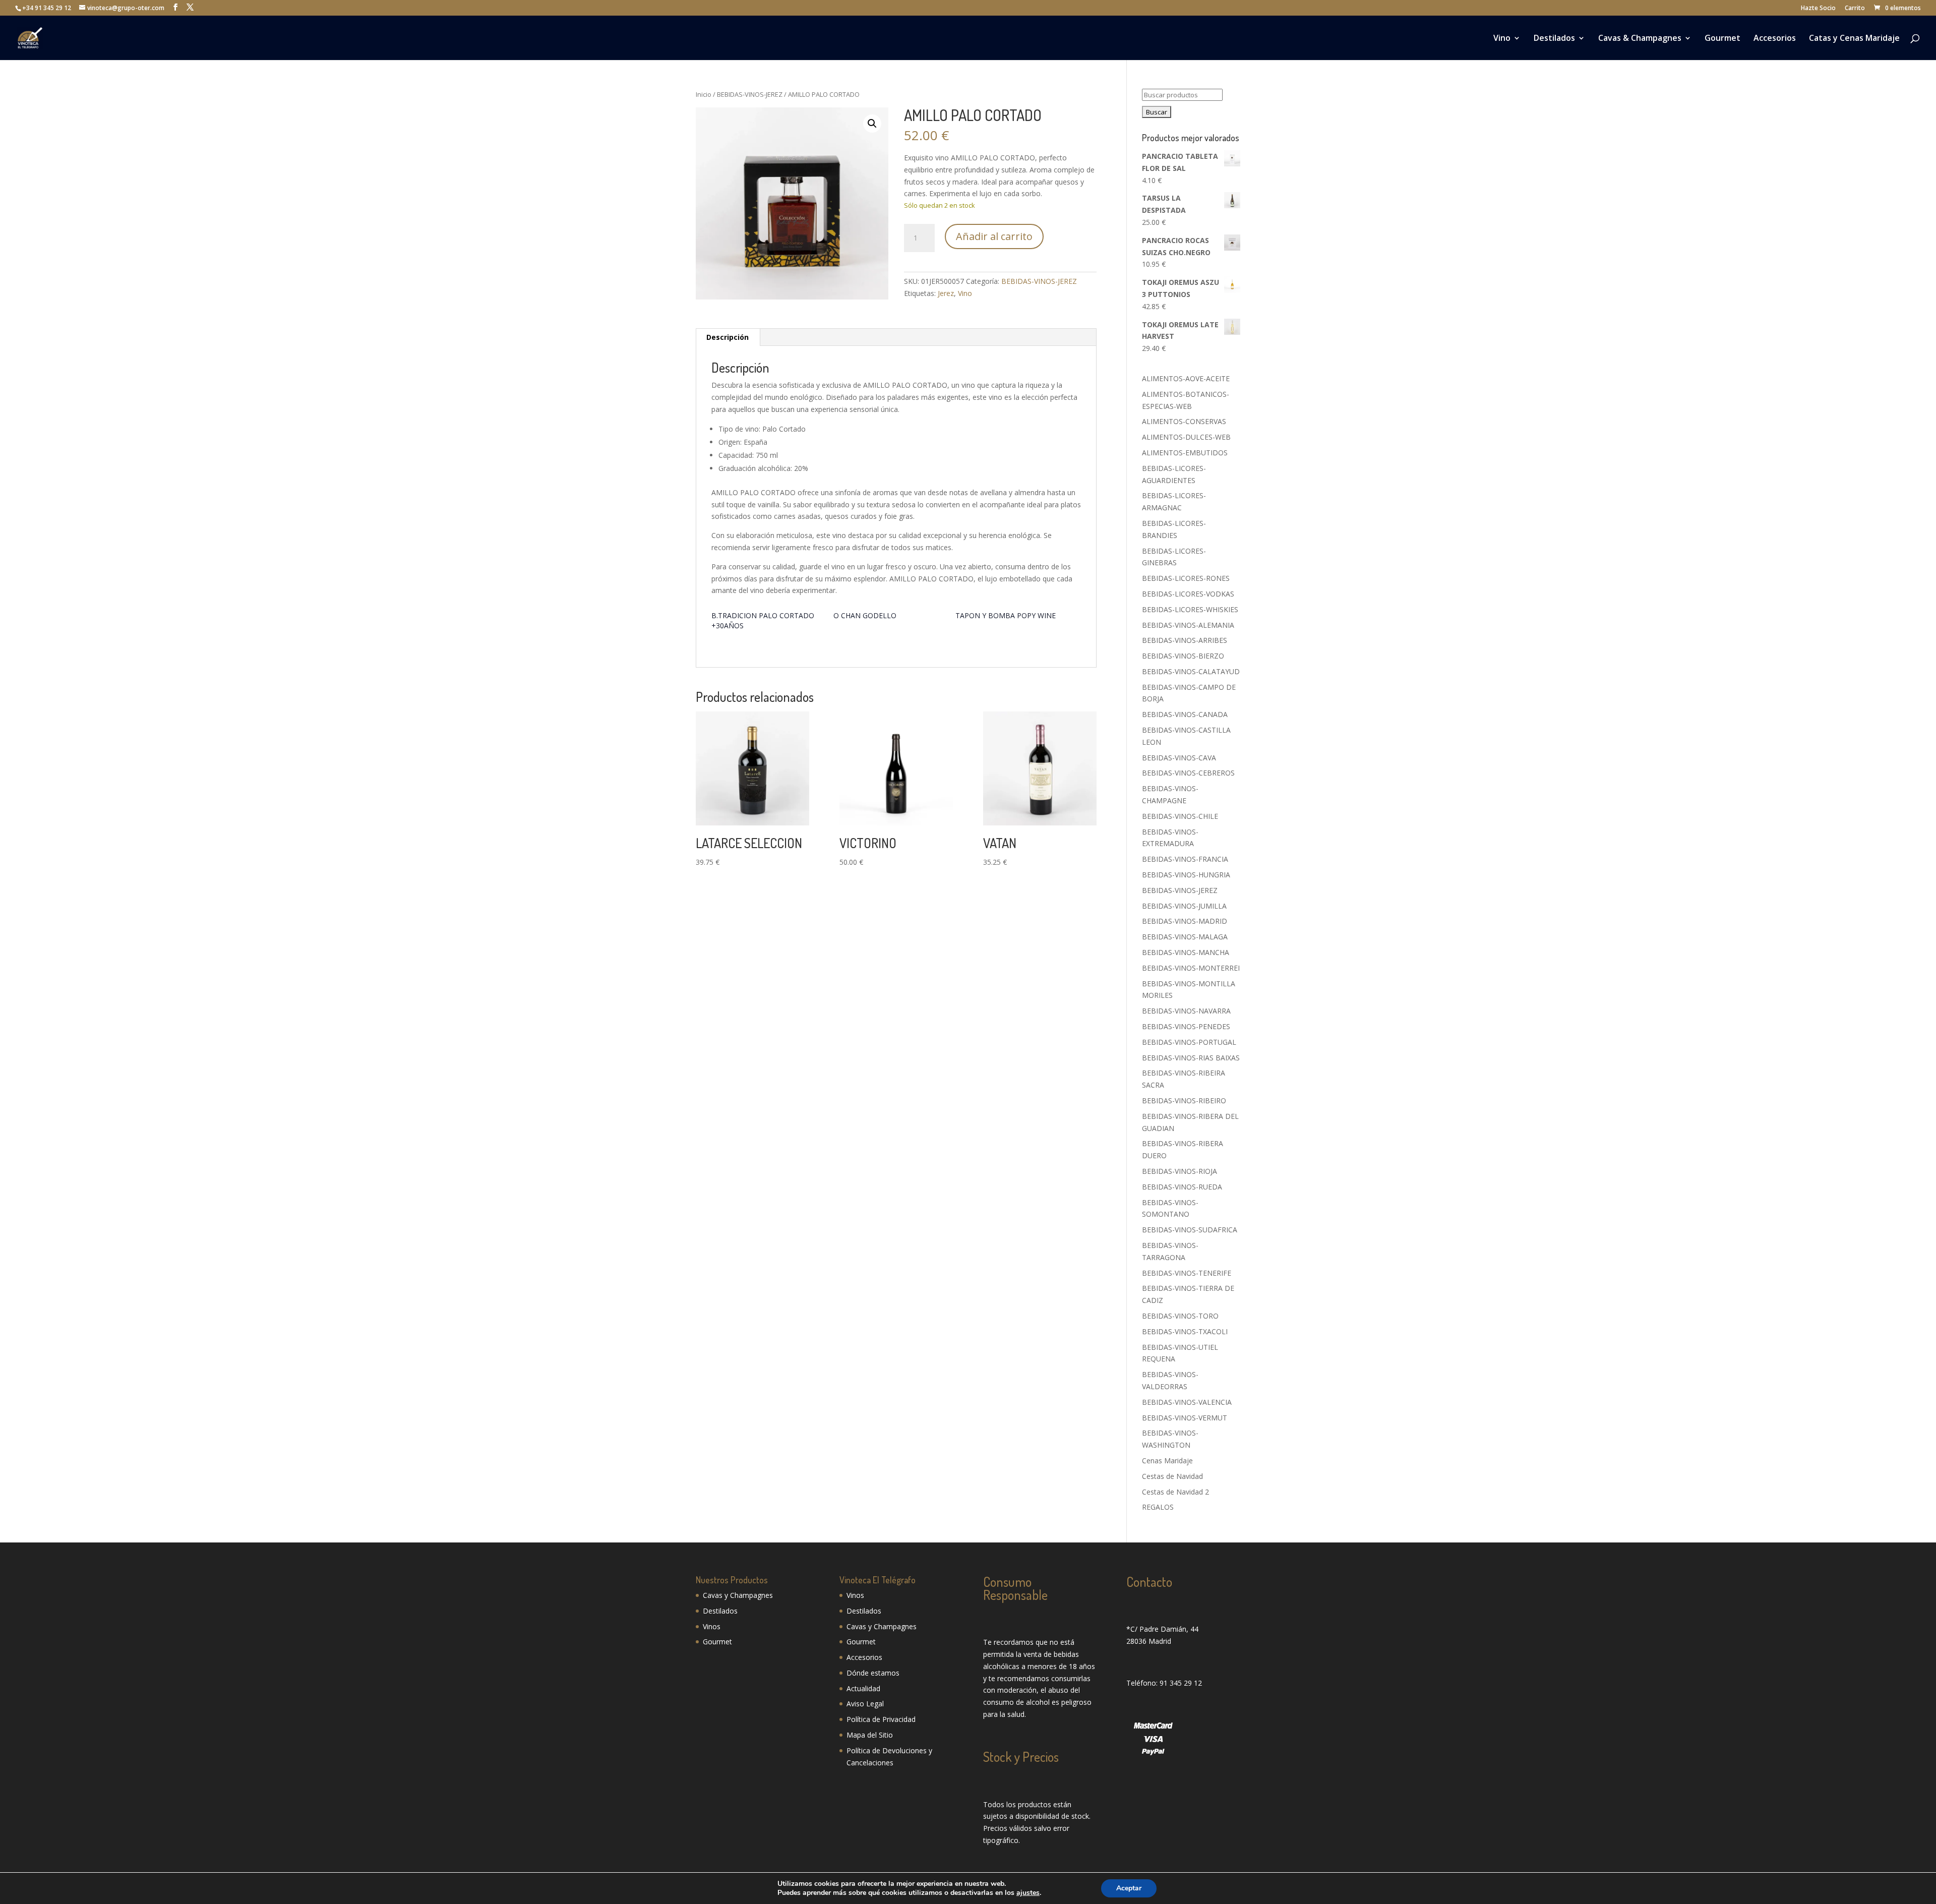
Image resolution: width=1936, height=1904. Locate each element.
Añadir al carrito (994, 236)
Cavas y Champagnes (738, 1595)
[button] (872, 124)
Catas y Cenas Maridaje (1854, 39)
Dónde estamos (873, 1673)
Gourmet (1722, 39)
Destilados (1554, 39)
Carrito (1855, 9)
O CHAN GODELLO (865, 615)
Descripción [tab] (728, 337)
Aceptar (1129, 1888)
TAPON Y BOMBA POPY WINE (1006, 615)
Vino (1502, 39)
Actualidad (863, 1688)
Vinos (712, 1626)
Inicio (704, 94)
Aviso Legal (865, 1704)
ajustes (1028, 1893)
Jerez (946, 293)
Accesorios (1775, 39)
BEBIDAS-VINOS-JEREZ (750, 94)
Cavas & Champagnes (1640, 39)
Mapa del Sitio (870, 1735)
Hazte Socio (1818, 9)
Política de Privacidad (881, 1719)
